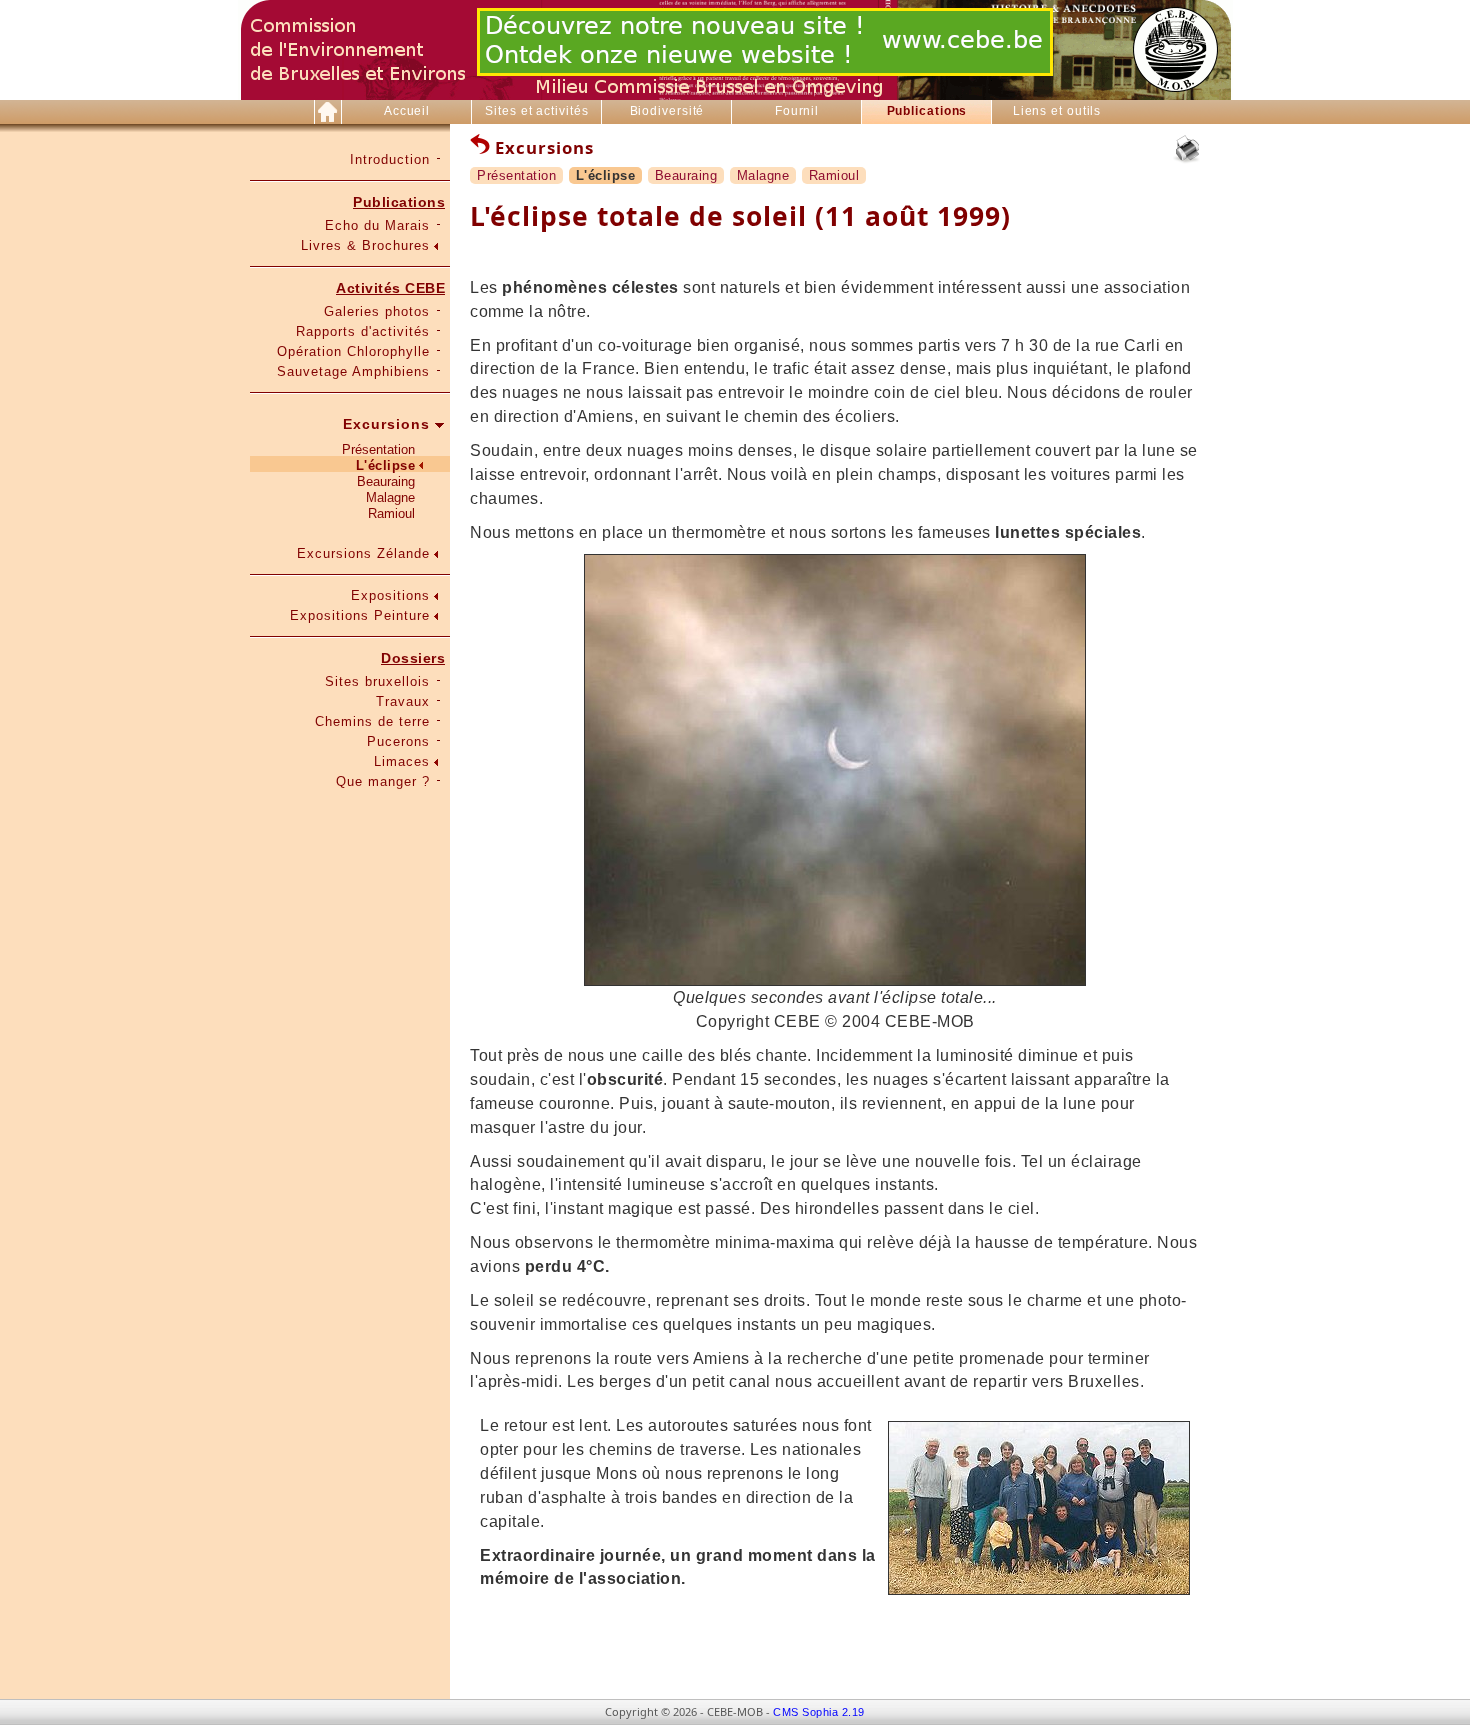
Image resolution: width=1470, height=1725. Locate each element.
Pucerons (398, 741)
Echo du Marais (377, 225)
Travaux (403, 701)
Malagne (390, 497)
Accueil (407, 111)
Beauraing (386, 481)
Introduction (390, 159)
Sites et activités (536, 111)
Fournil (797, 111)
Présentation (378, 449)
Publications (927, 111)
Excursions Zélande (363, 553)
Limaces (402, 761)
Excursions (386, 424)
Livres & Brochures (365, 245)
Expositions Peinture (360, 615)
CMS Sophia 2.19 (819, 1712)
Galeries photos (377, 311)
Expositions (390, 595)
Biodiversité (667, 111)
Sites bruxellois (377, 681)
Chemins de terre (372, 721)
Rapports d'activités (363, 331)
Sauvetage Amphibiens (353, 371)
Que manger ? (383, 781)
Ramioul (391, 513)
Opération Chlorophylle (353, 351)
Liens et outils (1057, 111)
